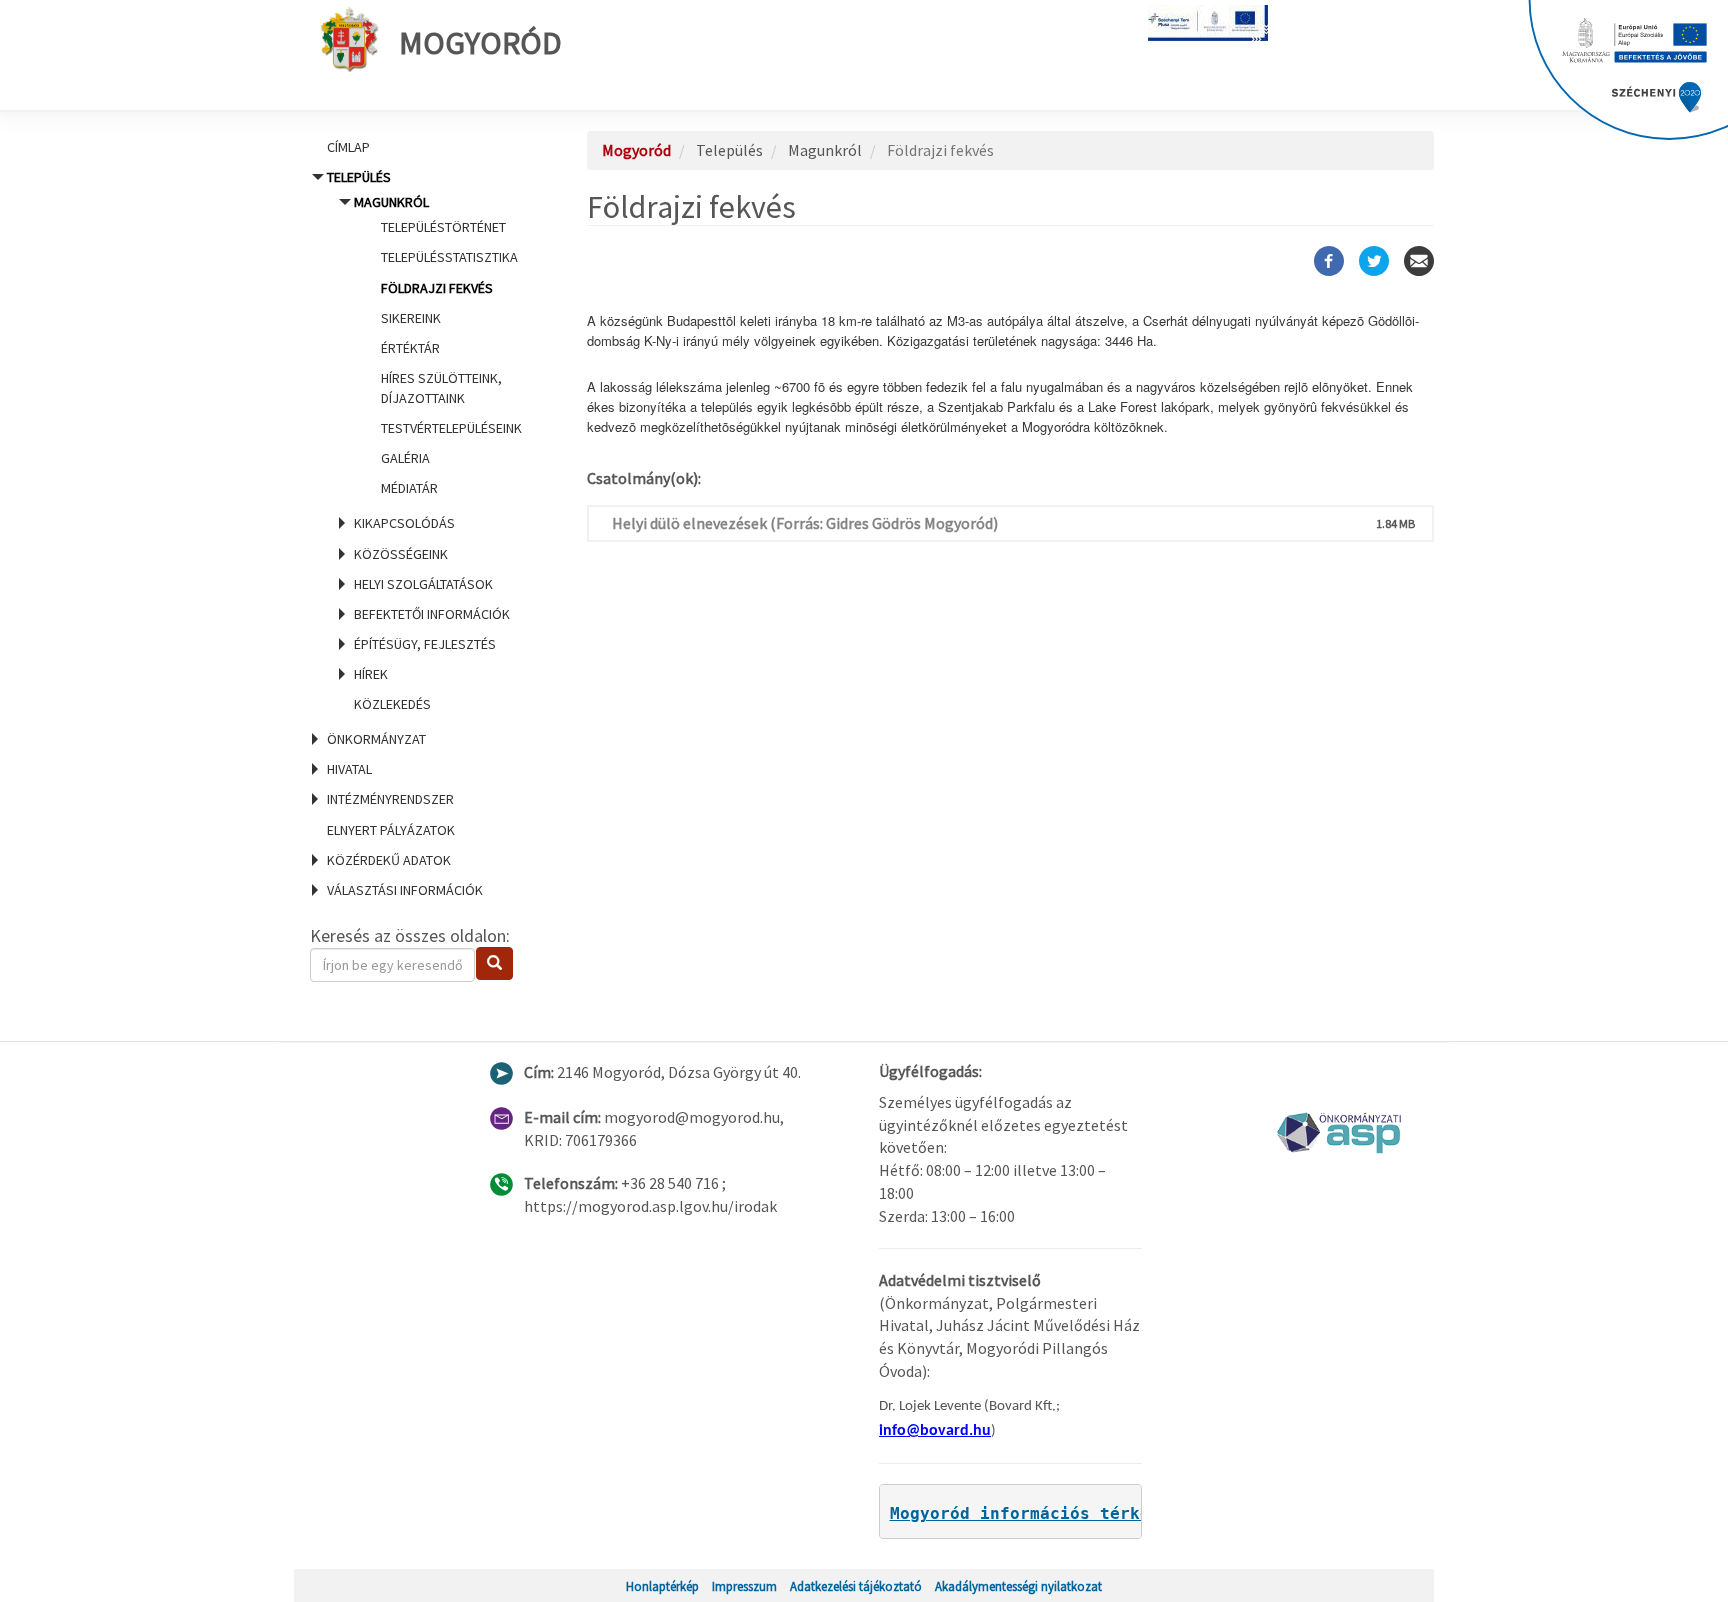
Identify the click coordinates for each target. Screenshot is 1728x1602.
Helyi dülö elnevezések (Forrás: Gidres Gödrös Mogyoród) (805, 523)
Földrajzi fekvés (437, 288)
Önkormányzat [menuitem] (376, 739)
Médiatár (409, 488)
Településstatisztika (449, 257)
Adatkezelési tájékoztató (856, 1586)
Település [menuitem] (424, 440)
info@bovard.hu (935, 1431)
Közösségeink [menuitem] (401, 554)
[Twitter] (1374, 261)
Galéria (405, 458)
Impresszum (744, 1586)
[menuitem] (424, 147)
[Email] (1419, 261)
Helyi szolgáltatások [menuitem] (423, 584)
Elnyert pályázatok (391, 830)
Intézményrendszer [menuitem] (390, 799)
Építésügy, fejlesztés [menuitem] (425, 644)
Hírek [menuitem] (371, 674)
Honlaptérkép (662, 1586)
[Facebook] (1329, 261)
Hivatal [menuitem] (349, 769)
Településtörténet (443, 227)
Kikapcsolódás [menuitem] (404, 523)
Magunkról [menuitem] (438, 345)
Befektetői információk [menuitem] (432, 614)
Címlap (348, 147)
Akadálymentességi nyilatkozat (1018, 1586)
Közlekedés (392, 704)
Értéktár (410, 348)
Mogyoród (480, 43)
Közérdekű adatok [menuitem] (389, 860)
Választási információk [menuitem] (405, 890)
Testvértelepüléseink (451, 428)
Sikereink (411, 318)
